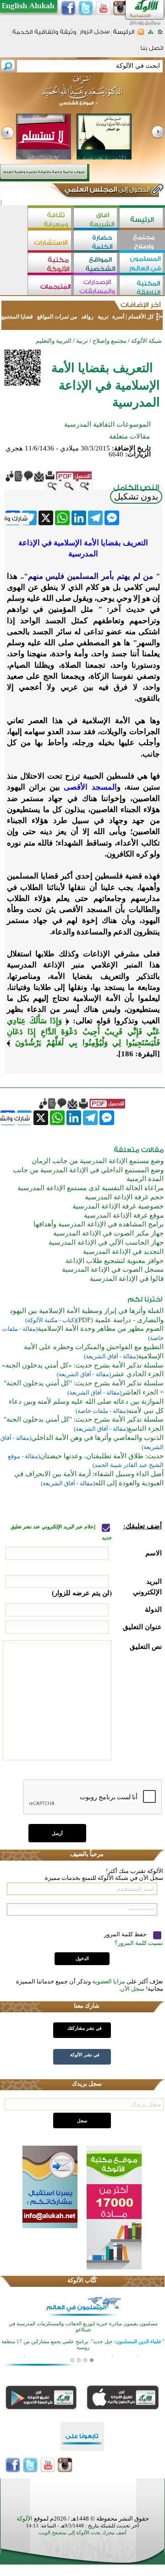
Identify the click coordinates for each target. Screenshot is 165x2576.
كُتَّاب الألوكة (82, 2280)
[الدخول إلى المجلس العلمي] (106, 191)
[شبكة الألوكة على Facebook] (68, 8)
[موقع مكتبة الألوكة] (50, 264)
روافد (87, 317)
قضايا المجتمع (18, 317)
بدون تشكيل (136, 497)
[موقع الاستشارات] (50, 241)
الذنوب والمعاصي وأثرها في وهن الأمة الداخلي (97, 1438)
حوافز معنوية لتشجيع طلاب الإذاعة (115, 1261)
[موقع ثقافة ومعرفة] (50, 219)
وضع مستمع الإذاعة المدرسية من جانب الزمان (98, 1161)
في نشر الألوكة (85, 2055)
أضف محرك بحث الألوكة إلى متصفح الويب (82, 2533)
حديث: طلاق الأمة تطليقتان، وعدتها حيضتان (102, 1456)
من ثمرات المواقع (57, 317)
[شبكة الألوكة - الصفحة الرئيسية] (124, 35)
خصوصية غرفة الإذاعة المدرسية (118, 1206)
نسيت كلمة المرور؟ (139, 1943)
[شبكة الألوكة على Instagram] (121, 8)
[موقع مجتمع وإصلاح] (142, 241)
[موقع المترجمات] (50, 286)
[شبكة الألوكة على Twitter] (86, 8)
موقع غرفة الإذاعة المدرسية (124, 1215)
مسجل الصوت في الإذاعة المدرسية (113, 1269)
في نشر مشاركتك (85, 2028)
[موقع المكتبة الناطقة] (142, 286)
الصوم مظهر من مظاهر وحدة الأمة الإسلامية (101, 1329)
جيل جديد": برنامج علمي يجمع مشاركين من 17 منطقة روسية (83, 2344)
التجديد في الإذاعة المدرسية (123, 1252)
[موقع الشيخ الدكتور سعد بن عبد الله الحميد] (82, 95)
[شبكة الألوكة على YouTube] (103, 8)
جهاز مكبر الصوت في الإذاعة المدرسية (108, 1233)
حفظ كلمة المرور (126, 1934)
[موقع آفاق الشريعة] (96, 219)
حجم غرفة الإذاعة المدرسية (124, 1197)
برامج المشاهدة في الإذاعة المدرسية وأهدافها (99, 1224)
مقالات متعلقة (129, 436)
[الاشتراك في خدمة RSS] (141, 35)
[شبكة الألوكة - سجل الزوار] (95, 35)
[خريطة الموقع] (151, 35)
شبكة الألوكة (146, 341)
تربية (103, 317)
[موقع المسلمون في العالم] (142, 264)
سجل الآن (132, 1989)
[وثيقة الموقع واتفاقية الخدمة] (44, 35)
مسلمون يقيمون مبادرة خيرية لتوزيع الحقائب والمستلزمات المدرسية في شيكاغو (83, 2326)
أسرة (118, 317)
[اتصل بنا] (152, 51)
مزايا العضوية (109, 1981)
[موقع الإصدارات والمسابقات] (96, 286)
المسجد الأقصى (90, 787)
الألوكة (25, 2518)
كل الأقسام (141, 317)
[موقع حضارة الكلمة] (96, 241)
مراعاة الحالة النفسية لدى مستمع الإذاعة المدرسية (91, 1188)
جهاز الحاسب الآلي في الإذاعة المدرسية (106, 1242)
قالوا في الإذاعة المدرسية (127, 1279)
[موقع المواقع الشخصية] (96, 264)
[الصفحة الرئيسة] (160, 35)
